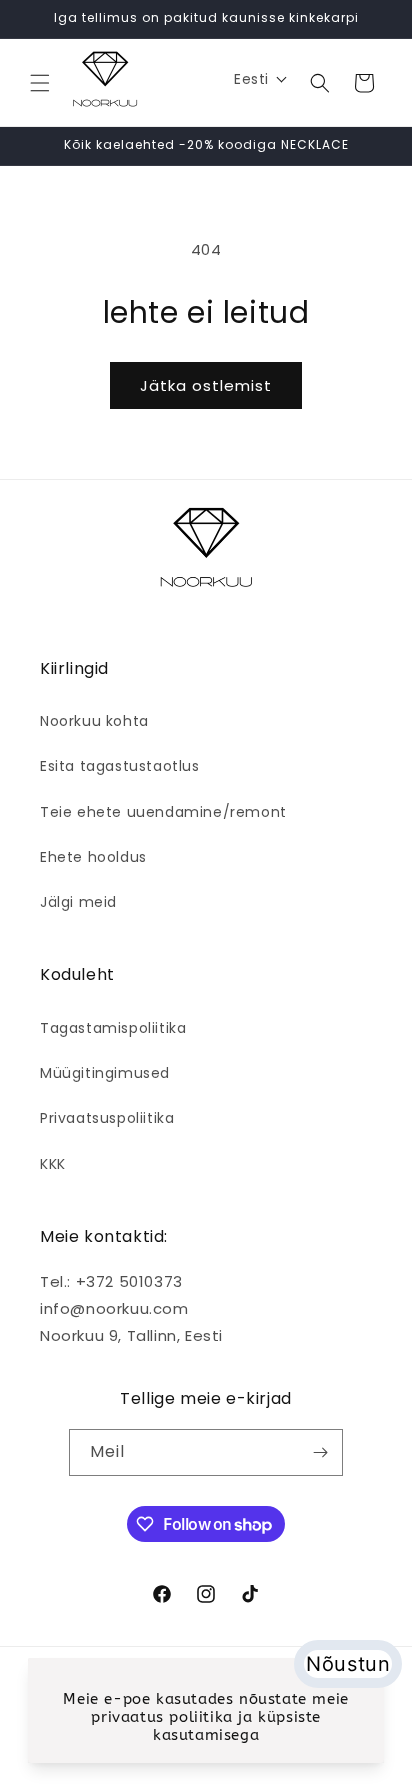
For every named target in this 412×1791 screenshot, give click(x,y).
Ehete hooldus (93, 857)
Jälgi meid (78, 902)
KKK (53, 1164)
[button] (40, 83)
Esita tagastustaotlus (120, 766)
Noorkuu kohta (94, 721)
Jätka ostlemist (206, 385)
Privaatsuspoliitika (107, 1118)
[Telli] (320, 1452)
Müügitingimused (105, 1073)
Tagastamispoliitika (113, 1028)
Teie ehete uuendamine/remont (163, 812)
